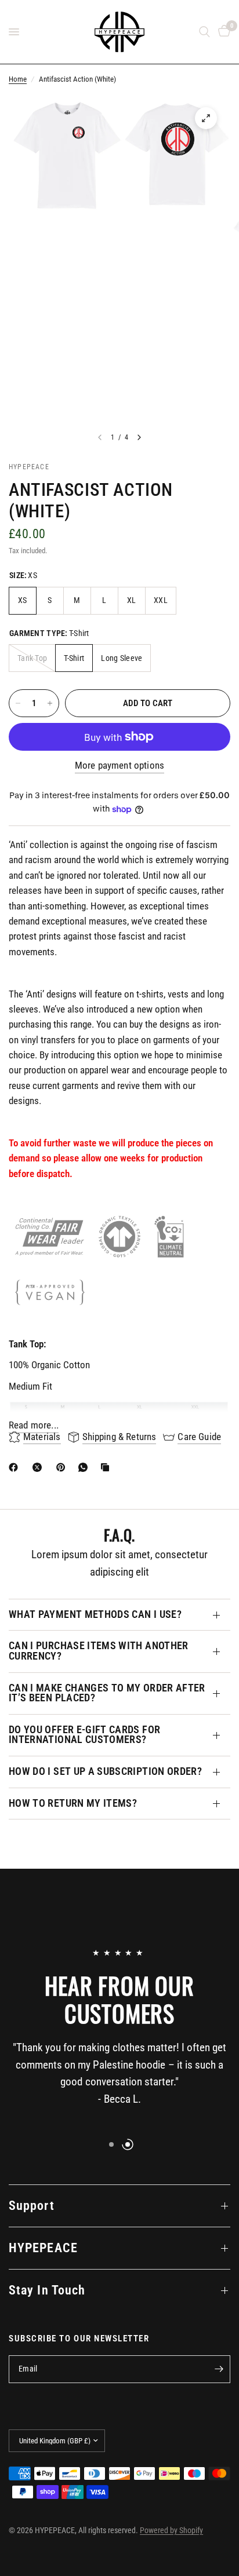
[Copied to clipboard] (107, 1467)
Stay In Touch (47, 2290)
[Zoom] (206, 118)
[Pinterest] (63, 1467)
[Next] (139, 437)
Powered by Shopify (171, 2530)
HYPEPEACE (43, 2248)
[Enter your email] (219, 2369)
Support (32, 2206)
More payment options (119, 766)
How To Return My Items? (73, 1803)
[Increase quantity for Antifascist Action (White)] (50, 703)
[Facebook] (16, 1467)
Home (18, 79)
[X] (39, 1467)
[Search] (204, 32)
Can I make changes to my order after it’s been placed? (107, 1693)
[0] (222, 32)
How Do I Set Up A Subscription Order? (105, 1771)
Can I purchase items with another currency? (99, 1651)
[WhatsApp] (85, 1467)
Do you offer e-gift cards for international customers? (84, 1735)
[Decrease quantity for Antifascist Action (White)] (18, 703)
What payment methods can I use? (95, 1614)
